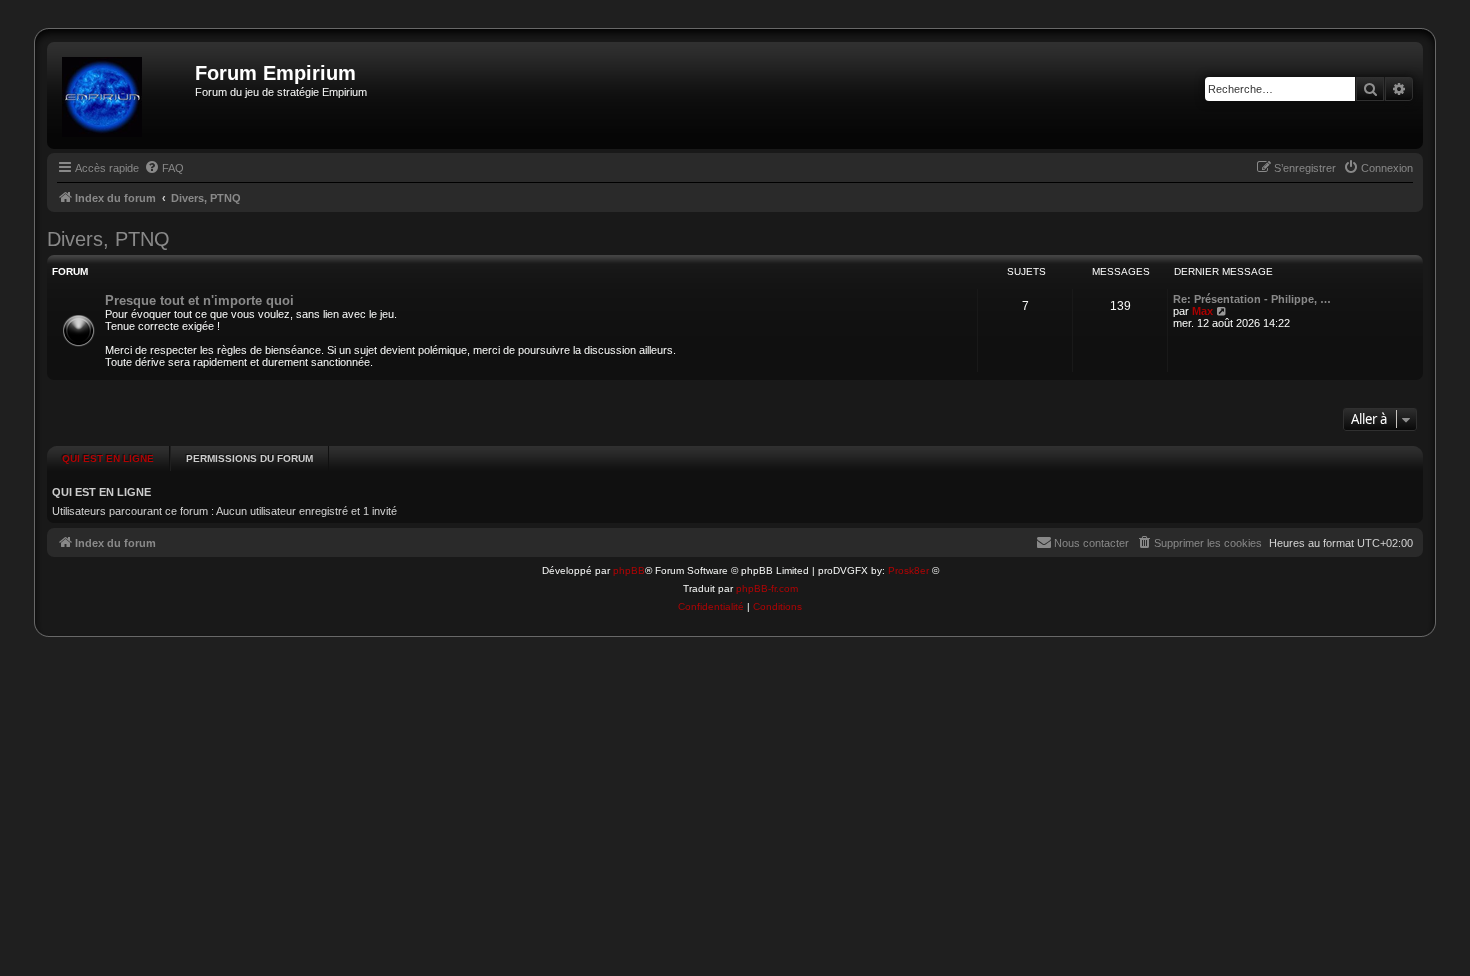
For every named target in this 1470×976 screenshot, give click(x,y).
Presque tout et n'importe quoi (199, 300)
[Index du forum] (123, 95)
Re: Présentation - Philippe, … (1252, 299)
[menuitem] (164, 168)
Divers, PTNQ (108, 239)
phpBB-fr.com (767, 588)
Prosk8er (908, 570)
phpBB (629, 570)
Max (1202, 311)
